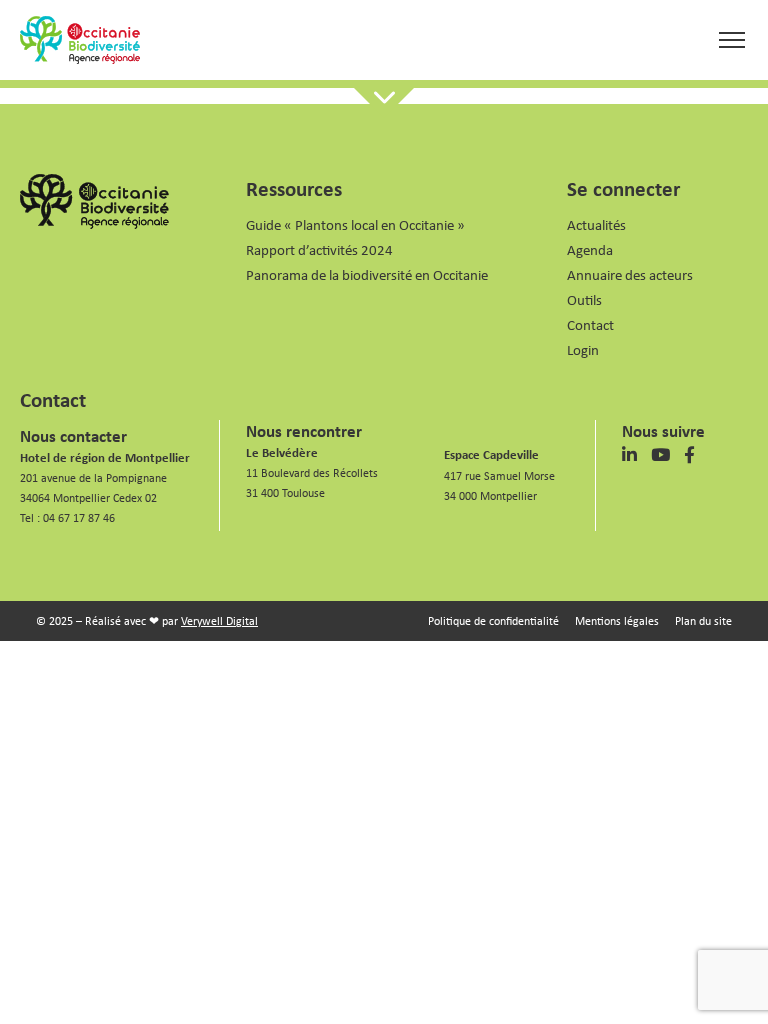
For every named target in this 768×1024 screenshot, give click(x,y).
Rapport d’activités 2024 (319, 249)
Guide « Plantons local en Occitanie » (355, 224)
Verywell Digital (219, 620)
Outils (584, 299)
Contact (590, 324)
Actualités (596, 224)
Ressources (294, 188)
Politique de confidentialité (493, 620)
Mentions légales (617, 620)
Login (583, 349)
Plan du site (703, 620)
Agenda (590, 249)
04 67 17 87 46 (79, 517)
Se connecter (623, 188)
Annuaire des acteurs (630, 274)
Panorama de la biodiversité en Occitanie (367, 274)
